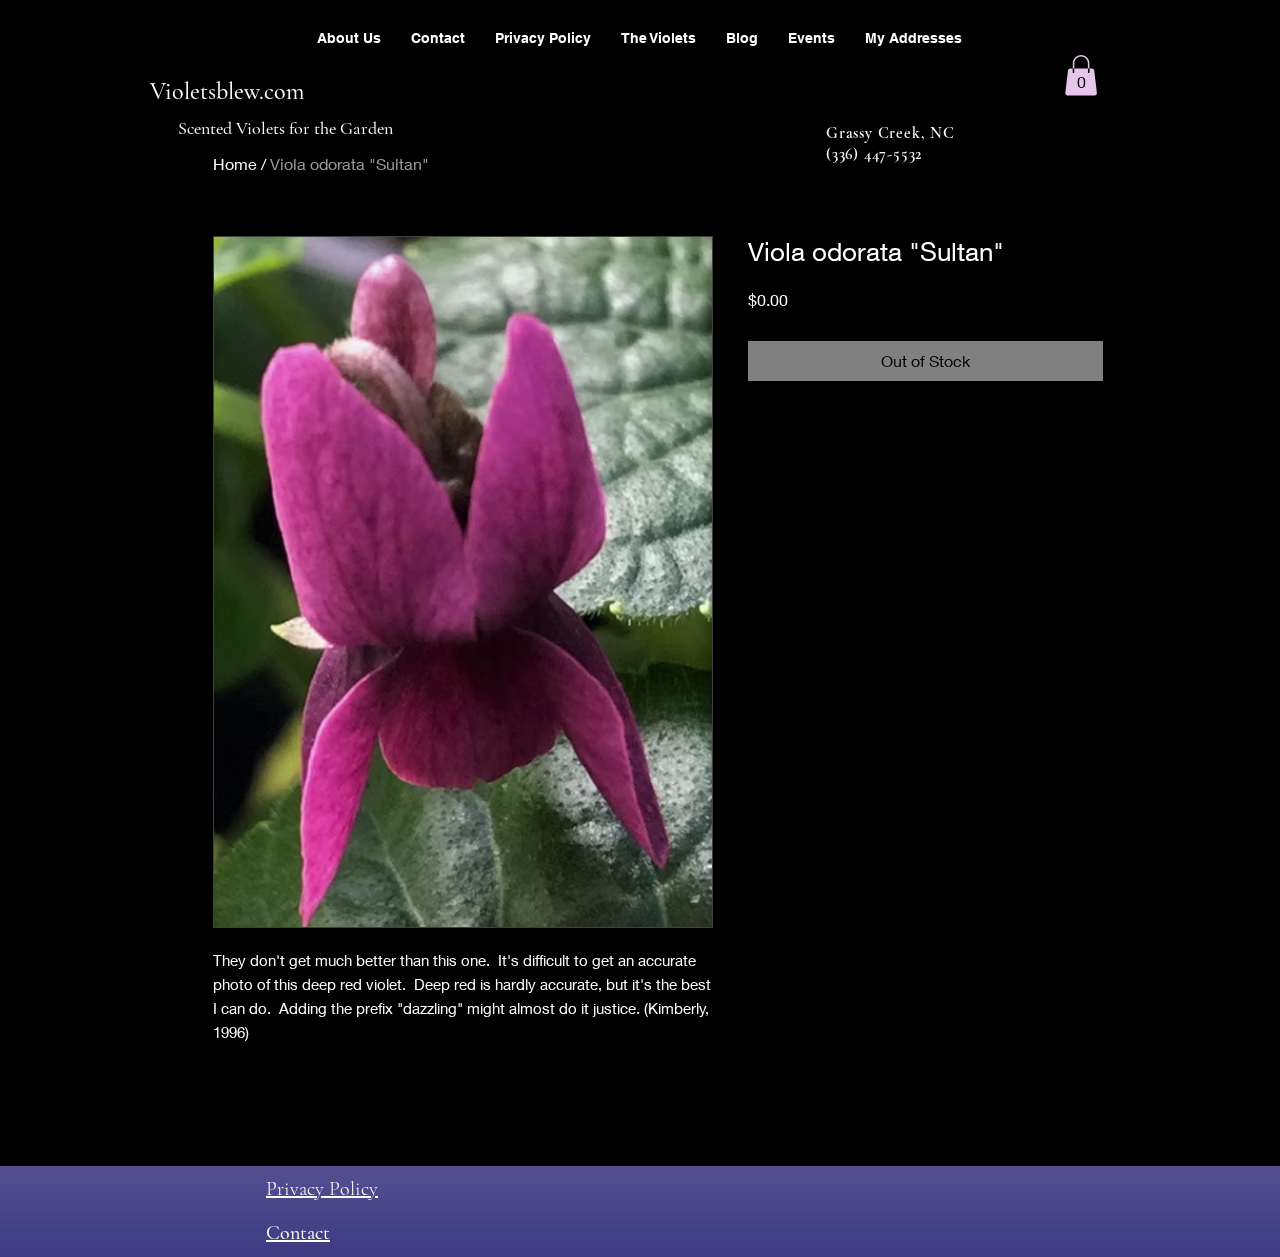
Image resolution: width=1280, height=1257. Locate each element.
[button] (1081, 75)
